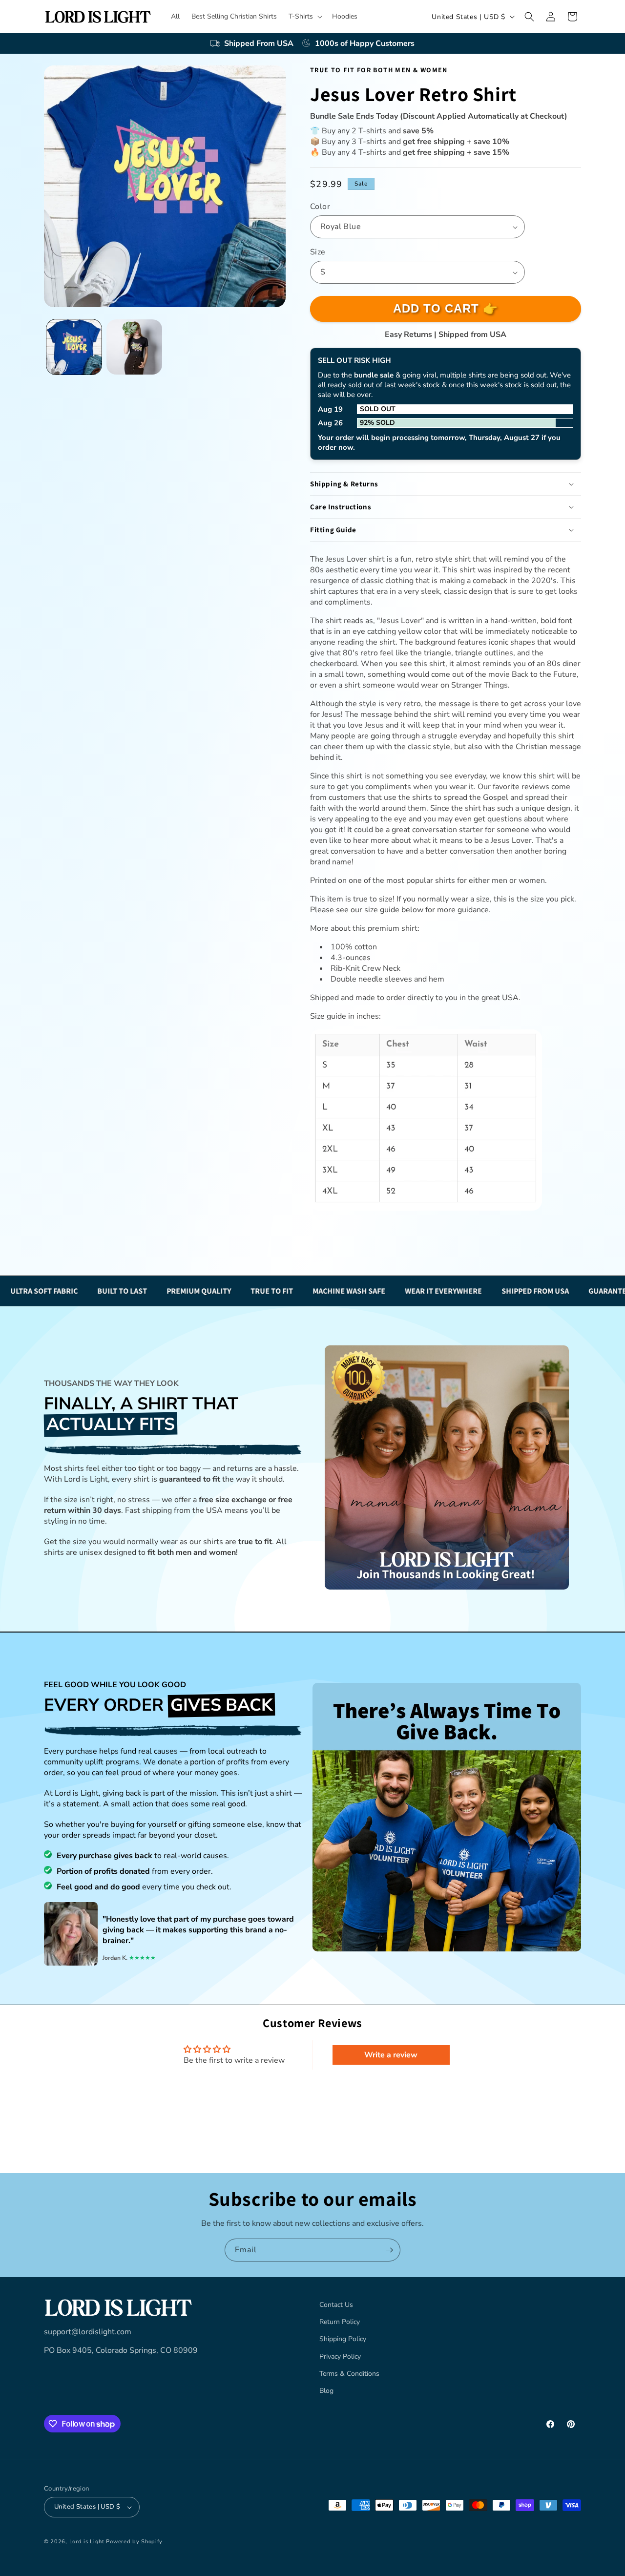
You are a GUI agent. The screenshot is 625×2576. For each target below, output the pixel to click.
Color (320, 207)
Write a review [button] (391, 2055)
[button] (304, 17)
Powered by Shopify (134, 2542)
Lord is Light (87, 2542)
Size (318, 252)
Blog (326, 2391)
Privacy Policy (340, 2356)
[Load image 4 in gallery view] (134, 347)
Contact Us (336, 2305)
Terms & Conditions (349, 2374)
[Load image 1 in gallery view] (74, 347)
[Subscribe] (389, 2250)
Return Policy (340, 2322)
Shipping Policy (343, 2339)
